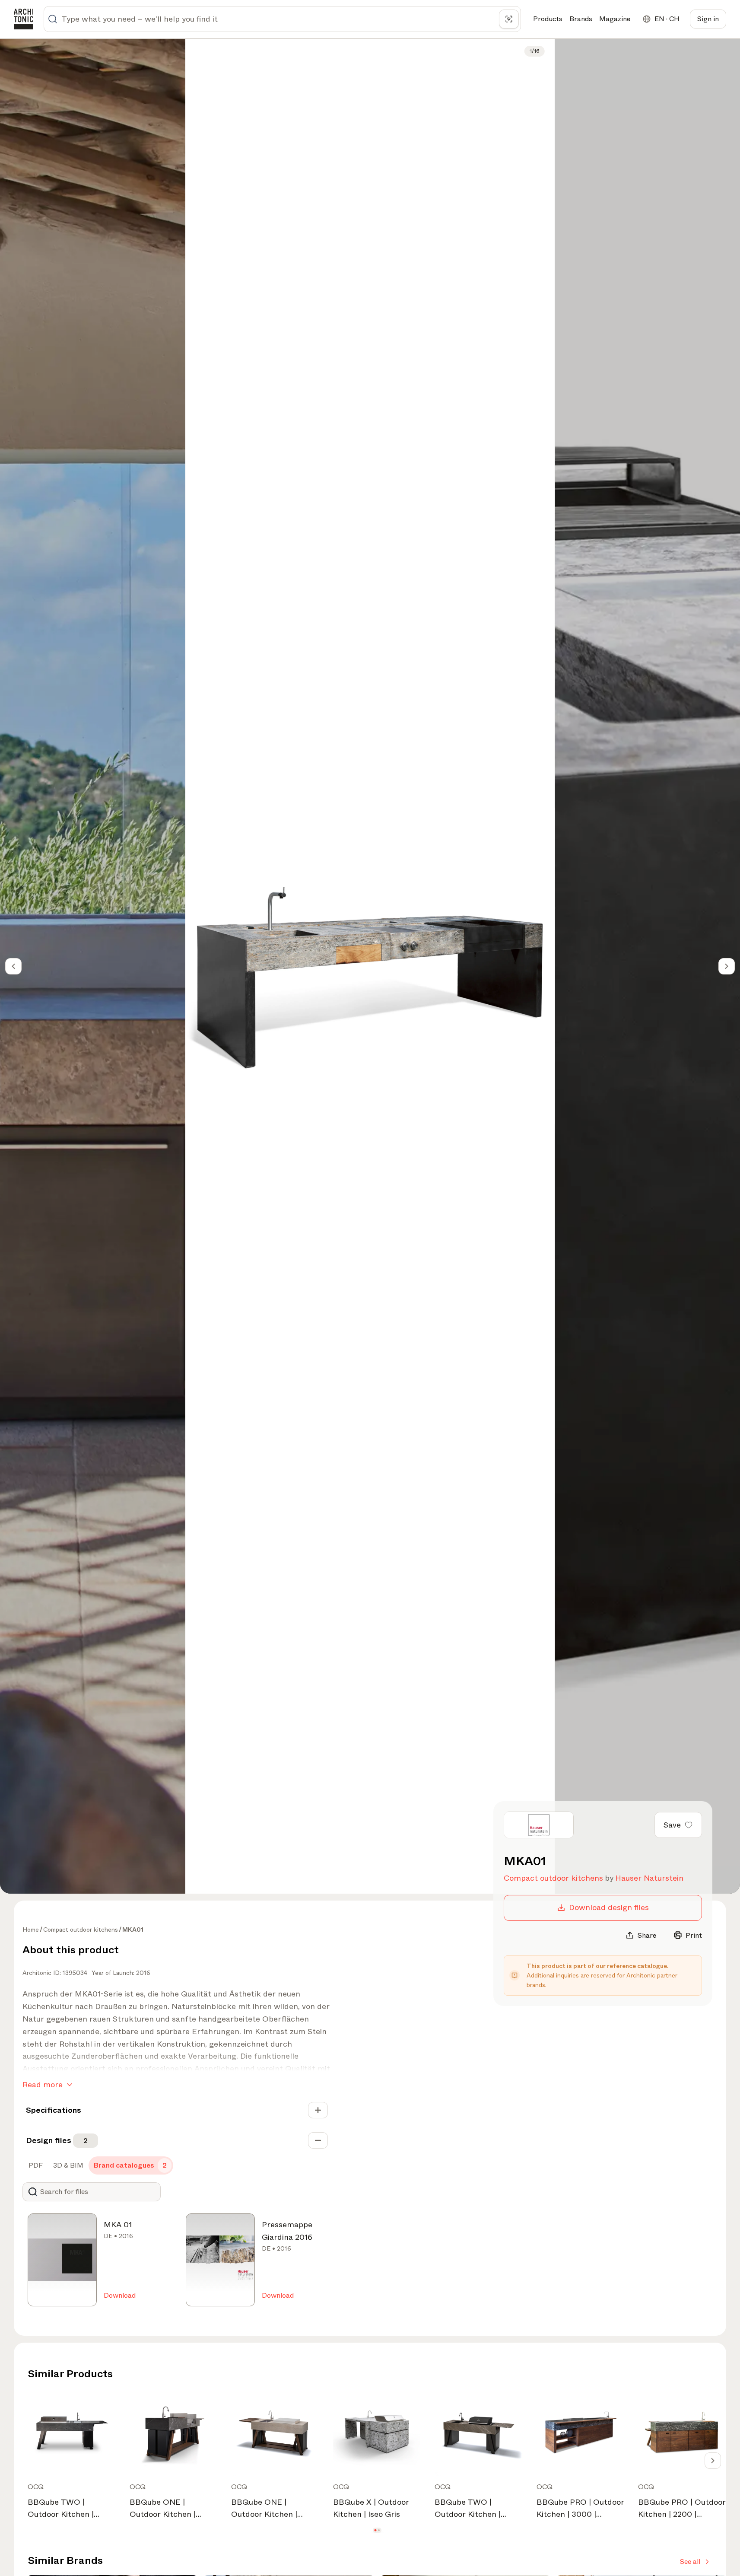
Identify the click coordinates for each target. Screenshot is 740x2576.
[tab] (35, 2165)
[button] (375, 2530)
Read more (43, 2085)
